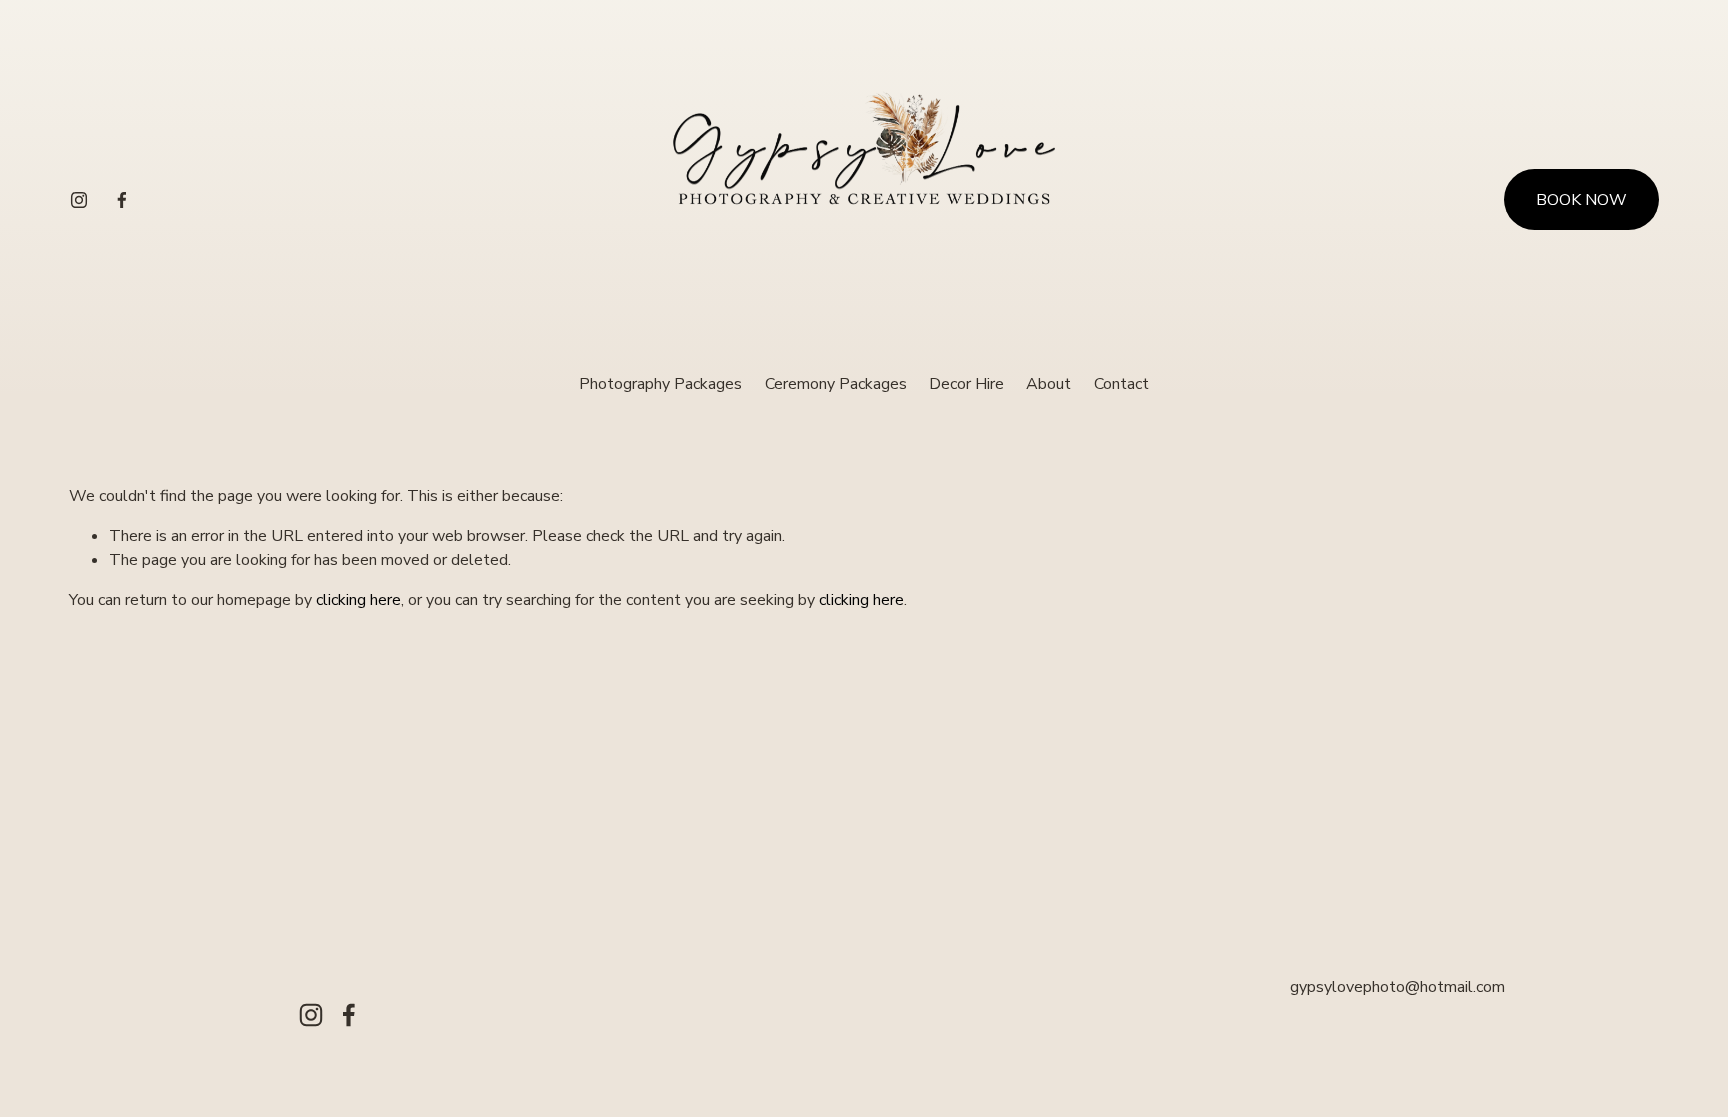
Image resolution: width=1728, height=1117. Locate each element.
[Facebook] (122, 200)
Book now (1581, 200)
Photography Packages (660, 384)
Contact (1121, 384)
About (1048, 384)
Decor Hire (966, 384)
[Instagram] (79, 200)
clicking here (358, 600)
